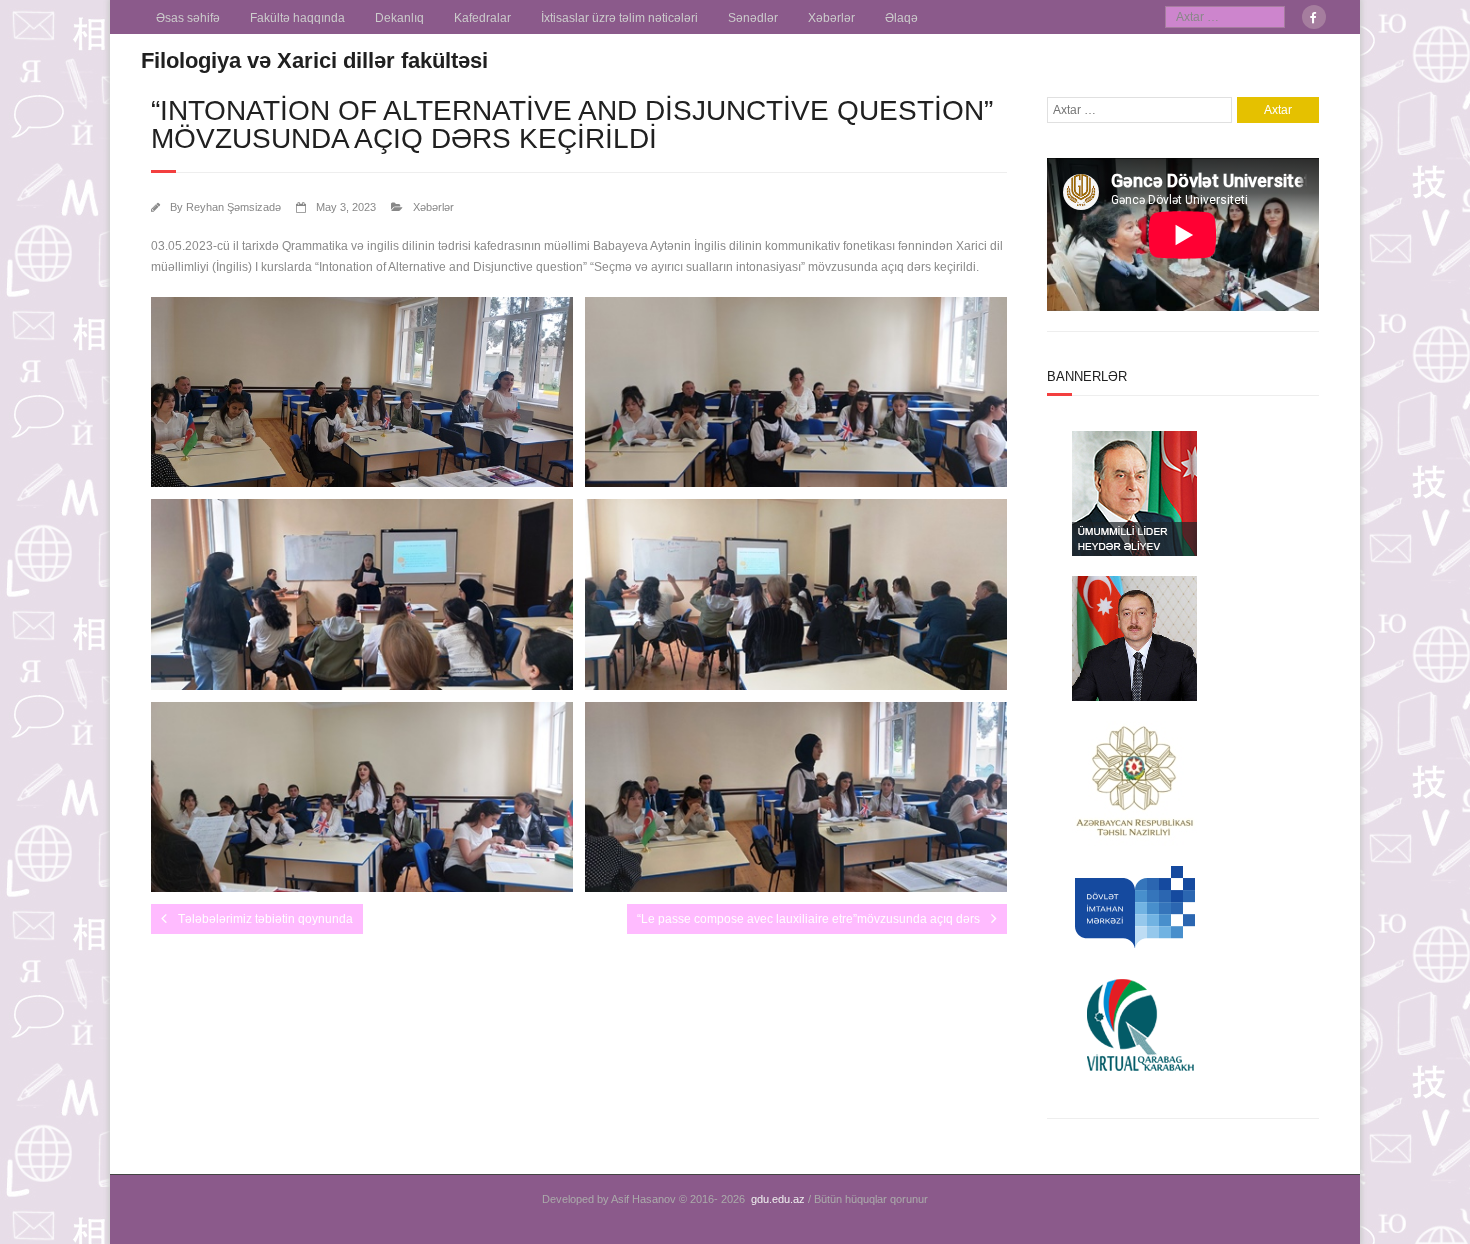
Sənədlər (753, 18)
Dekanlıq (399, 18)
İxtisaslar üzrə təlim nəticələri (619, 18)
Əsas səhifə (188, 18)
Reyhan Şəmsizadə (233, 207)
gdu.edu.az (778, 1199)
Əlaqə (901, 18)
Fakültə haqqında (297, 18)
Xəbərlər (831, 18)
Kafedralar (482, 18)
